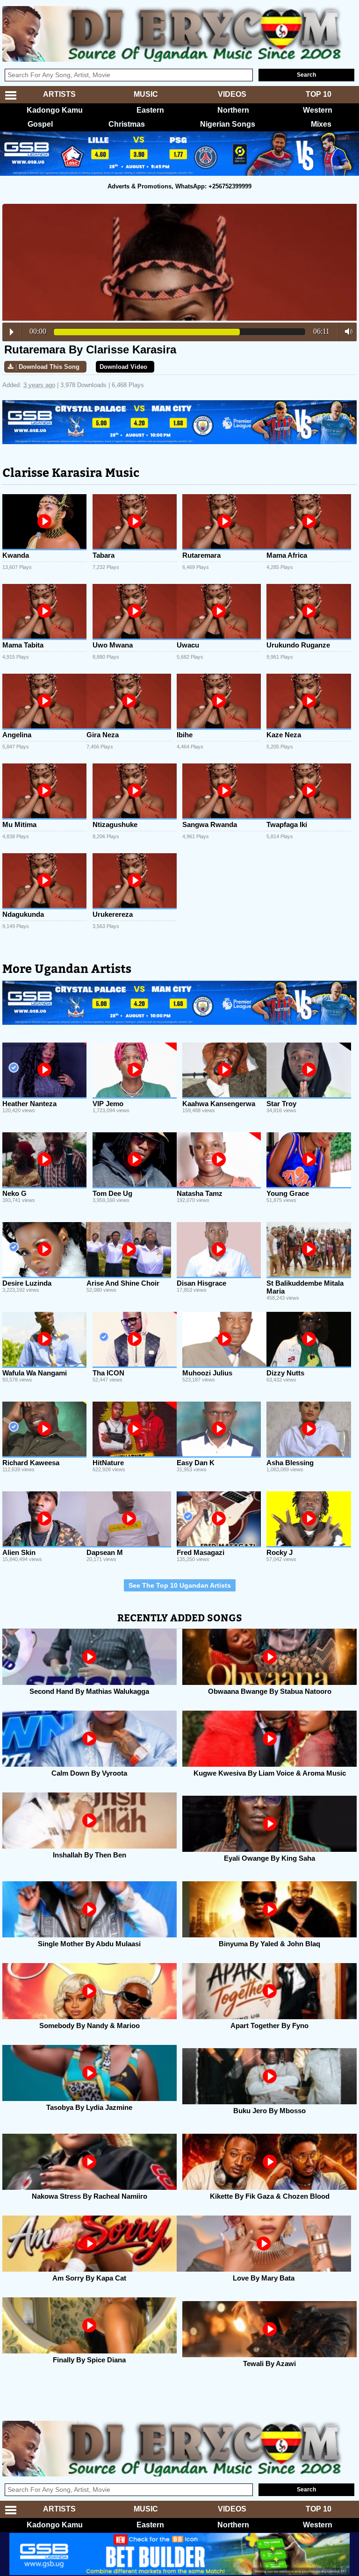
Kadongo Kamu (55, 110)
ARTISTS (59, 94)
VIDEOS (232, 94)
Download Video (123, 367)
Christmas (127, 124)
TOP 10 (319, 94)
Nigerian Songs (228, 124)
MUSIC (146, 94)
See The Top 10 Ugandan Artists (180, 1585)
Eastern (150, 110)
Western (318, 110)
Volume (346, 331)
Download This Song (49, 367)
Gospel (40, 124)
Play (12, 332)
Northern (233, 110)
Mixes (321, 124)
